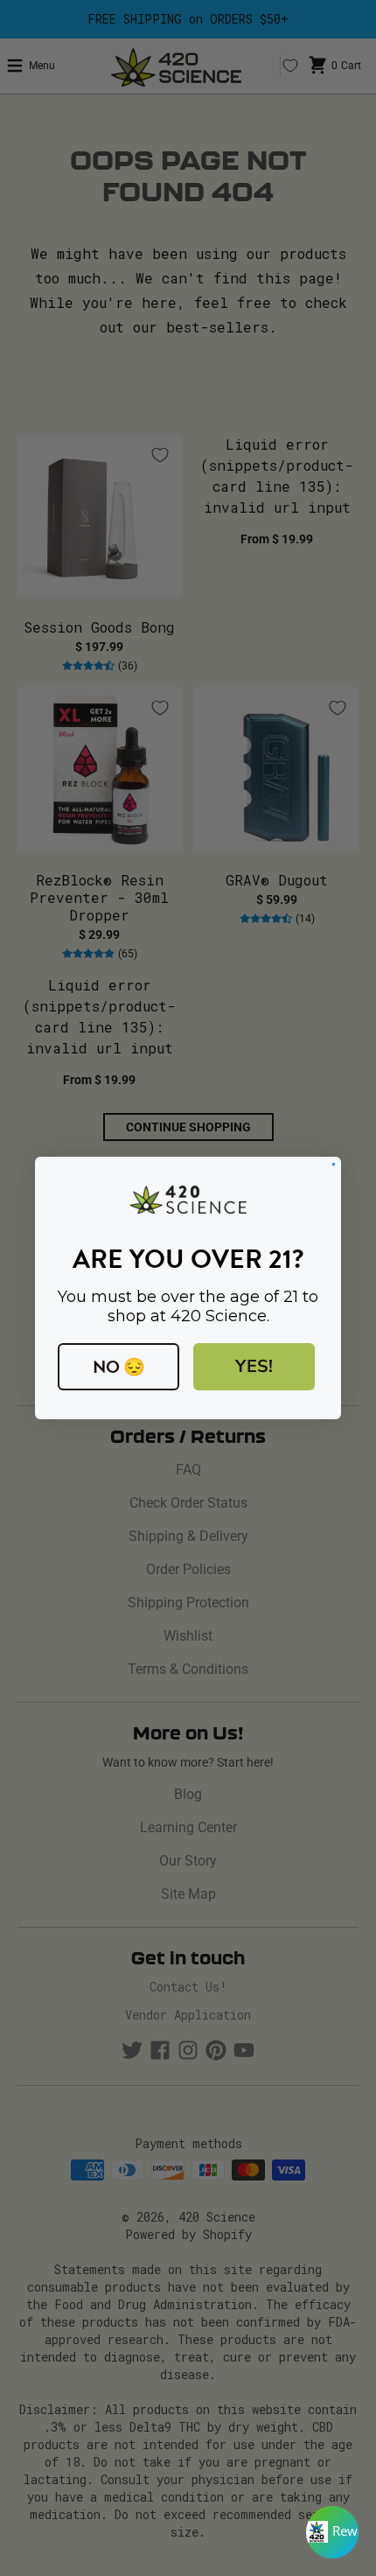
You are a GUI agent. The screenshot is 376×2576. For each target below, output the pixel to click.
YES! (254, 1366)
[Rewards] (332, 2532)
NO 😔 (119, 1367)
